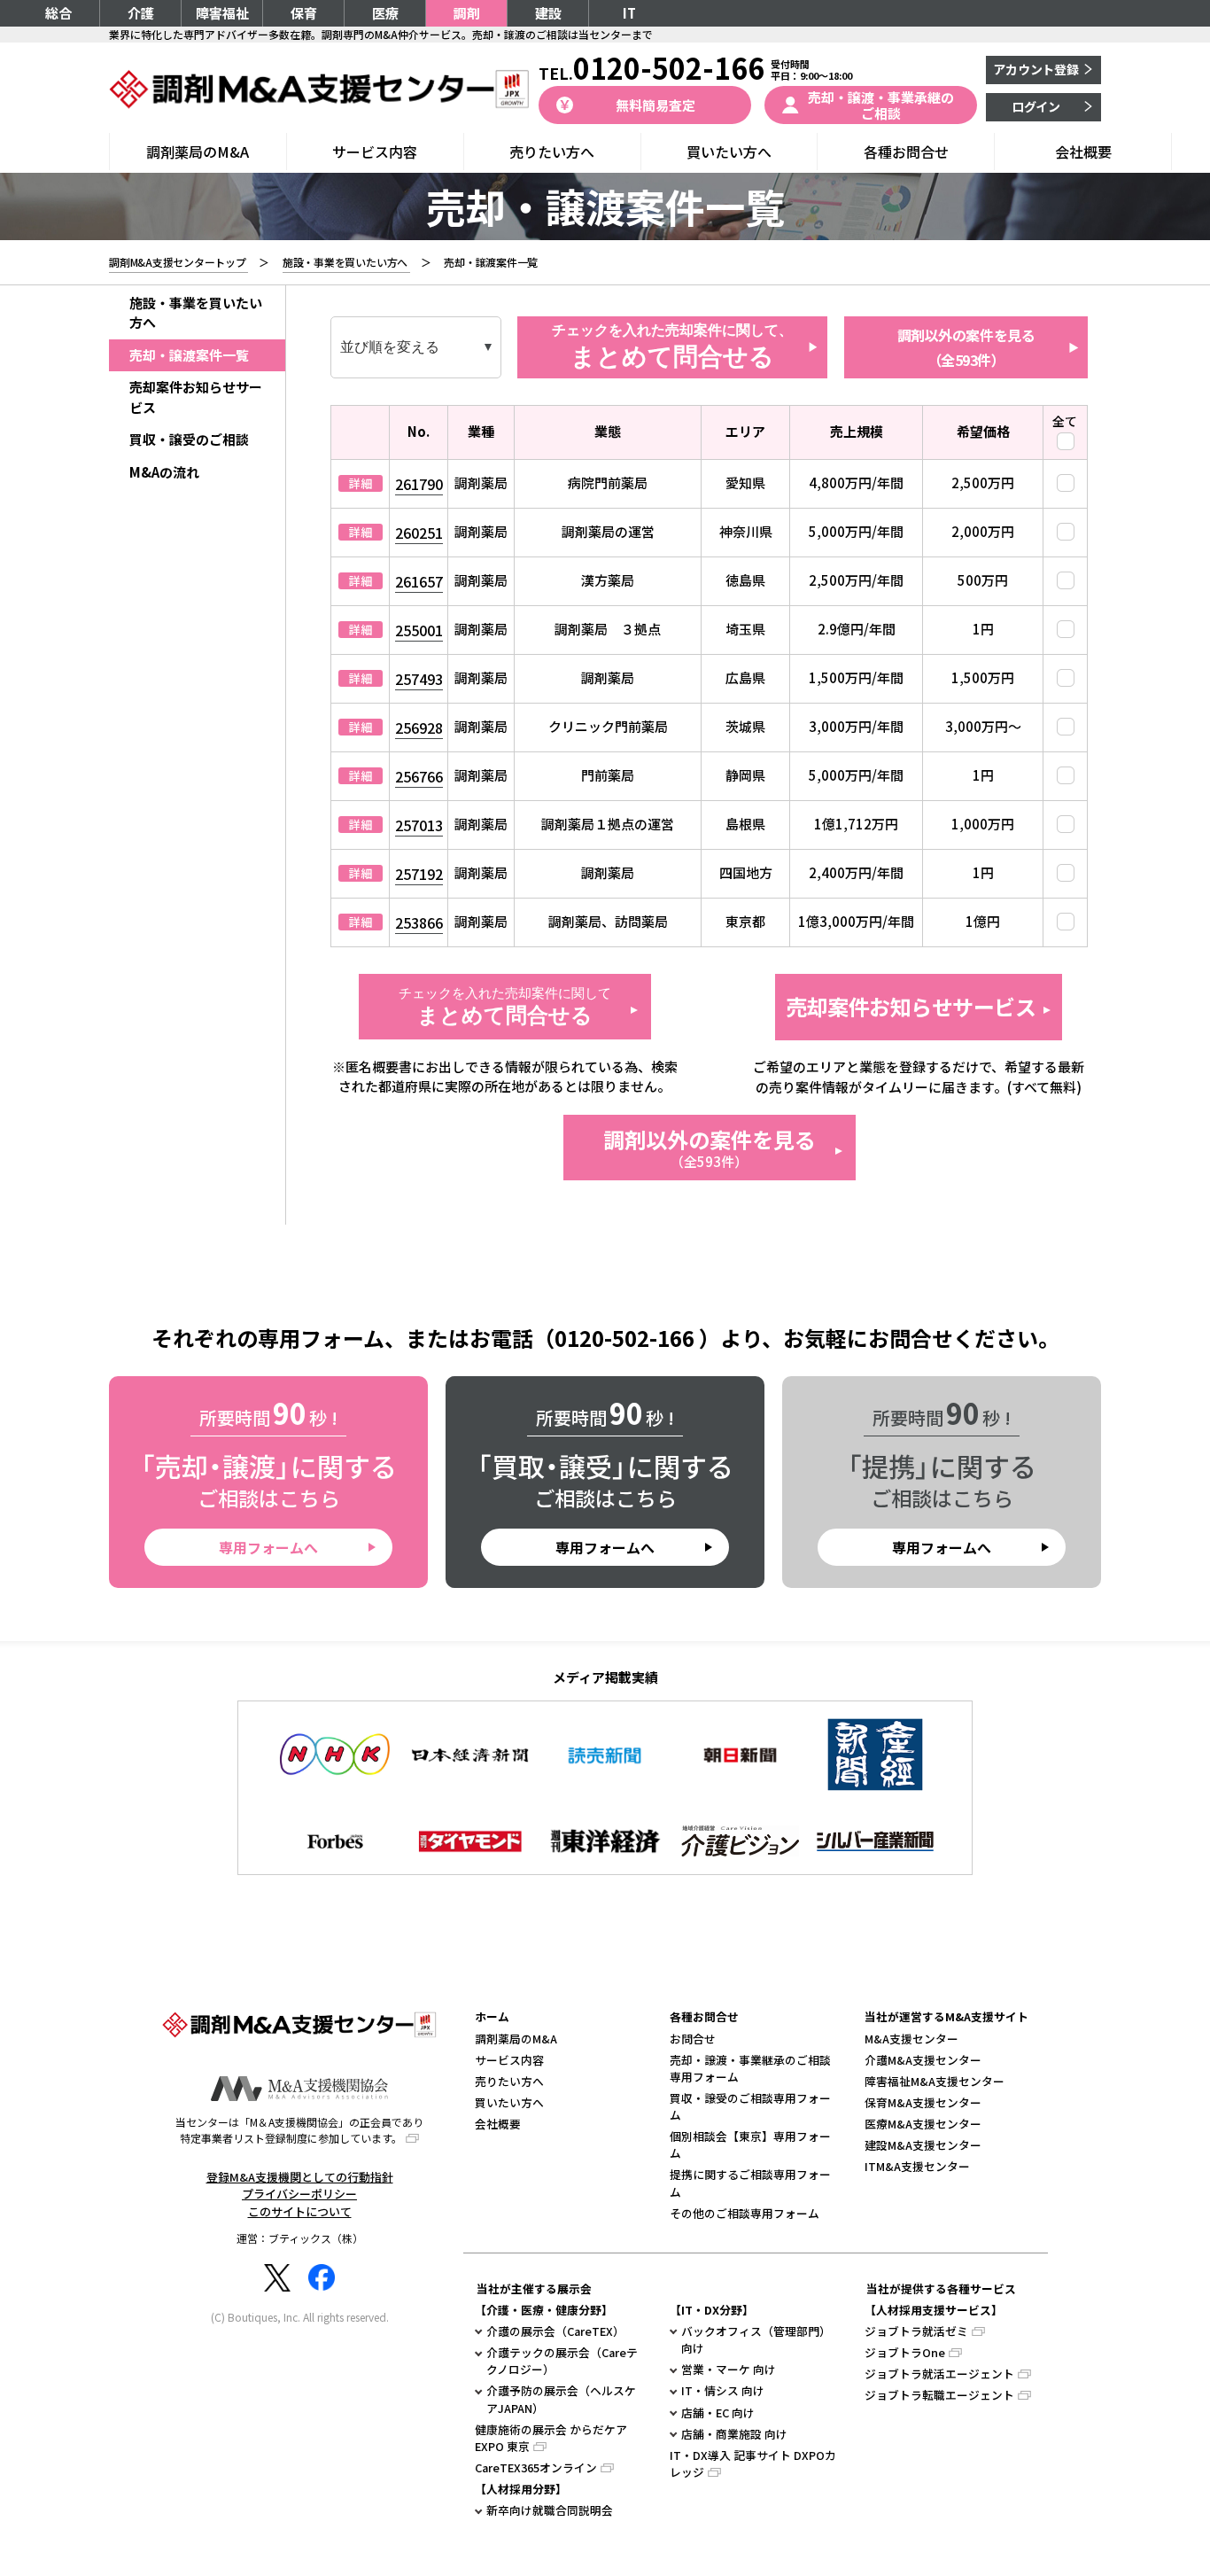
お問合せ (693, 2039)
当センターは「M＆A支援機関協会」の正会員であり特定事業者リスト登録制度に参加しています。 (299, 2130)
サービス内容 (375, 152)
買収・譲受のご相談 (189, 439)
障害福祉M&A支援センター (935, 2081)
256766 (419, 776)
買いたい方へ (729, 152)
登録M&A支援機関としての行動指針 (300, 2177)
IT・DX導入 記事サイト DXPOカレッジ (753, 2463)
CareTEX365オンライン (536, 2467)
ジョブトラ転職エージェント (939, 2395)
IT (629, 13)
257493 (419, 679)
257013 (419, 825)
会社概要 (1083, 152)
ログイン (1036, 106)
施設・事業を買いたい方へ (196, 313)
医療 (385, 13)
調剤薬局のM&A (198, 152)
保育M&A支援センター (923, 2102)
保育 (304, 13)
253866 (419, 922)
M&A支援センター (911, 2039)
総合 (58, 13)
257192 (419, 874)
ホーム (492, 2016)
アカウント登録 (1036, 69)
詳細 (361, 483)
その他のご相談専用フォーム (745, 2213)
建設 (548, 13)
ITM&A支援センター (917, 2166)
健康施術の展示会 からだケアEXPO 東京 (551, 2438)
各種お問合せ (906, 152)
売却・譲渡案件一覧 (189, 355)
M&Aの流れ (164, 472)
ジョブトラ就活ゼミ (916, 2331)
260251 (419, 533)
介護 (141, 13)
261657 (419, 581)
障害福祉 (222, 13)
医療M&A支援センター (923, 2124)
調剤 (467, 13)
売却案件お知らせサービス (911, 1006)
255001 (419, 630)
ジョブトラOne (905, 2352)
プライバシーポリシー (299, 2194)
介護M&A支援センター (923, 2060)
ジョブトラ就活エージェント (939, 2374)
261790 (419, 484)
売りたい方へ (552, 152)
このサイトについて (300, 2211)
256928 (419, 728)
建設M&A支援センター (923, 2145)
